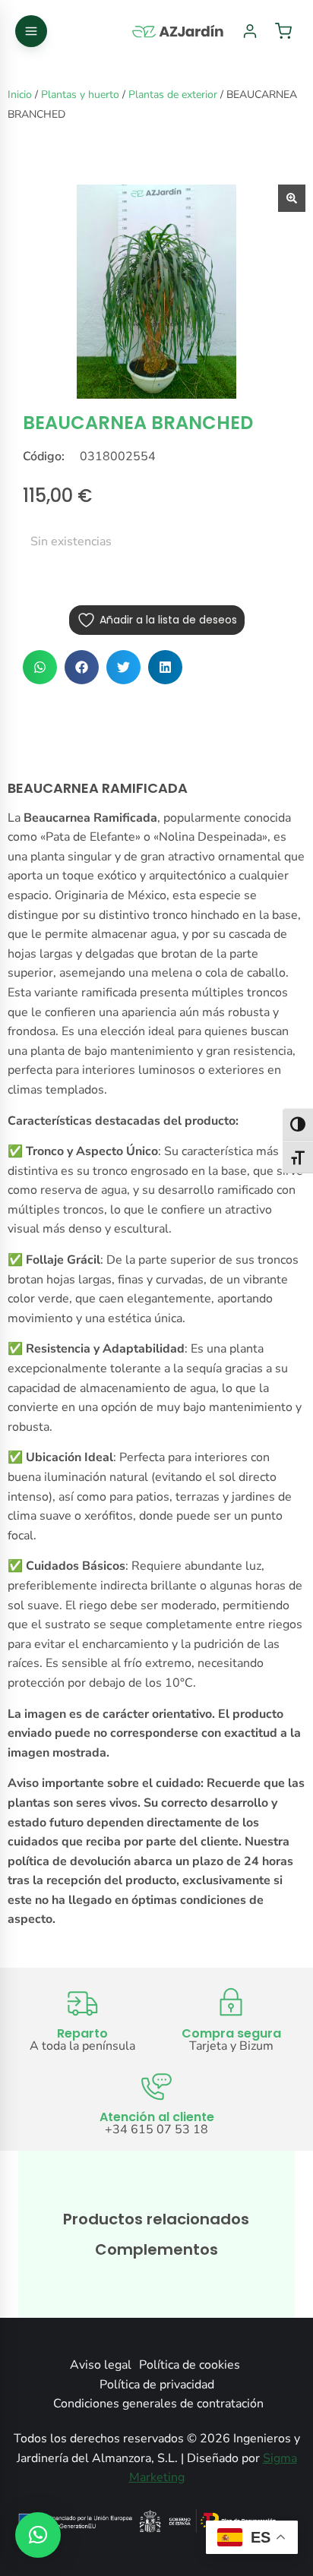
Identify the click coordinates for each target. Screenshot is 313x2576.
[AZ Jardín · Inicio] (179, 31)
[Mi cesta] (283, 31)
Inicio (20, 95)
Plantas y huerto (80, 95)
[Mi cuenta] (250, 31)
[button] (40, 667)
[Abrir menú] (31, 31)
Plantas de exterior (173, 95)
